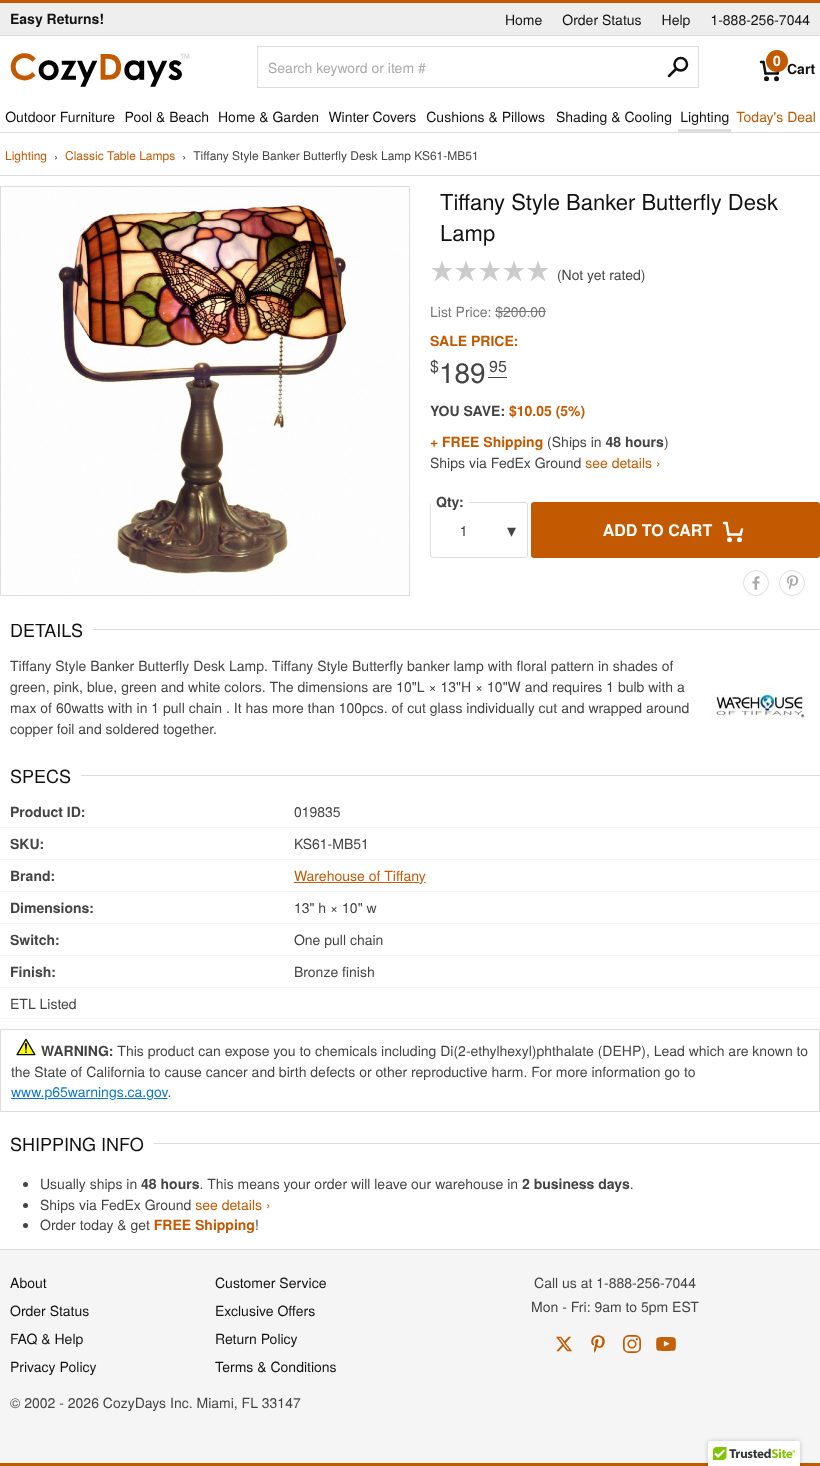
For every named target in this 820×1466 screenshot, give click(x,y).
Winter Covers (372, 116)
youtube (666, 1344)
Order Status (601, 19)
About (28, 1282)
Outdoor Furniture (60, 116)
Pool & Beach (166, 116)
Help (676, 19)
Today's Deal (776, 116)
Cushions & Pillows (485, 116)
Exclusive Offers (265, 1310)
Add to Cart (660, 529)
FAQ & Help (46, 1338)
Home (523, 19)
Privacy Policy (53, 1366)
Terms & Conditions (276, 1366)
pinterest (598, 1344)
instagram (632, 1344)
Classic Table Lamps (120, 156)
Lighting (704, 116)
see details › (622, 462)
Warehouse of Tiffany (360, 875)
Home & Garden (268, 116)
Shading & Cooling (614, 116)
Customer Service (270, 1282)
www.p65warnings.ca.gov (89, 1091)
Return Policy (256, 1338)
